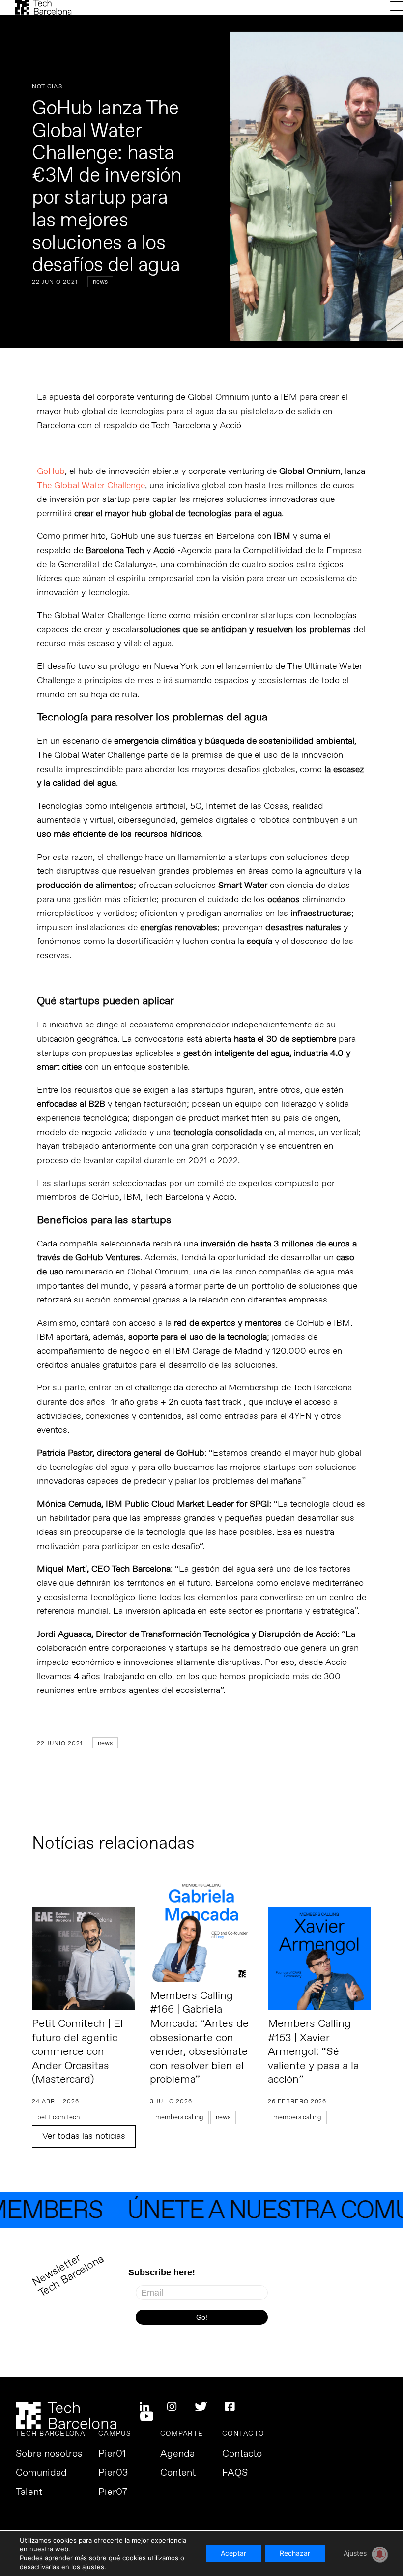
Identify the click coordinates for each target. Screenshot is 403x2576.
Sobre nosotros (49, 2454)
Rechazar (295, 2553)
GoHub (51, 471)
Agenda (177, 2454)
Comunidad (41, 2473)
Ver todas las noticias (84, 2136)
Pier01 (112, 2454)
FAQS (235, 2473)
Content (178, 2473)
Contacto (242, 2454)
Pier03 (113, 2473)
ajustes (93, 2567)
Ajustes (355, 2553)
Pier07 (113, 2493)
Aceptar (233, 2553)
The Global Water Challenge (91, 486)
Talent (29, 2493)
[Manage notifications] (380, 2554)
